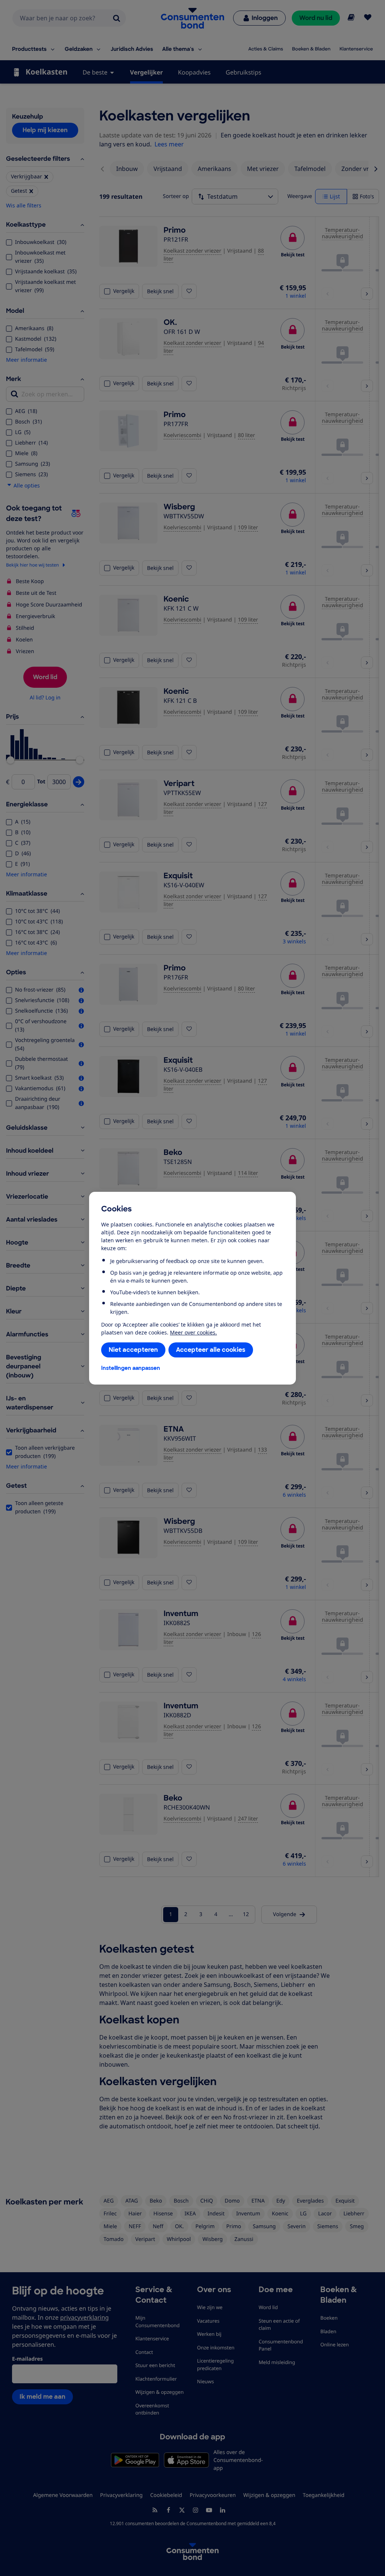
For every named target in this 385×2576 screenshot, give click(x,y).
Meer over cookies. (193, 1332)
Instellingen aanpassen (131, 1368)
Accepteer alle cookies (211, 1350)
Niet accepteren (133, 1350)
